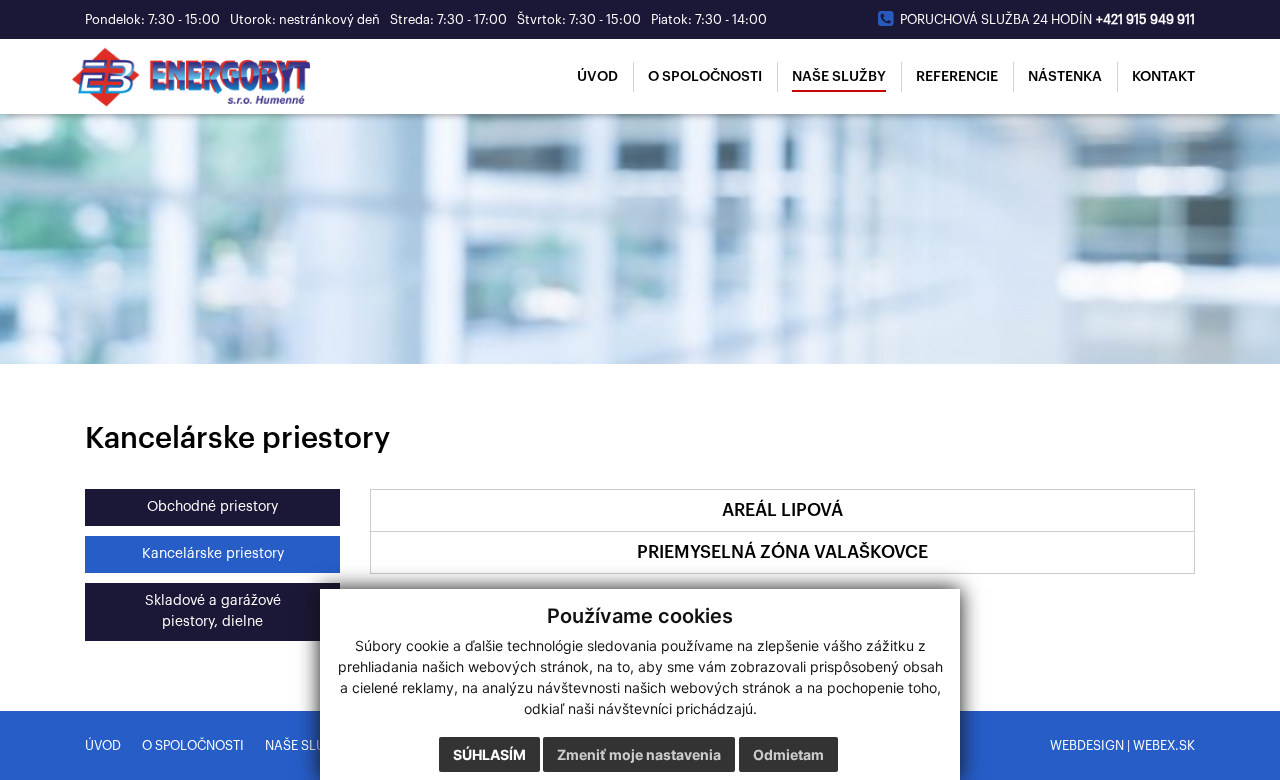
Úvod (103, 745)
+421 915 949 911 (1145, 19)
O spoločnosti (193, 745)
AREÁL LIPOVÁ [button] (782, 510)
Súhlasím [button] (489, 754)
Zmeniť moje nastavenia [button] (639, 754)
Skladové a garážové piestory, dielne (213, 611)
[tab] (782, 510)
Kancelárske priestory (213, 554)
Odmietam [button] (788, 754)
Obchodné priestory (212, 507)
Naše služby (307, 745)
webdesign (1087, 745)
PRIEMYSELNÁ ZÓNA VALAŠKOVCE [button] (782, 552)
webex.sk (1164, 745)
